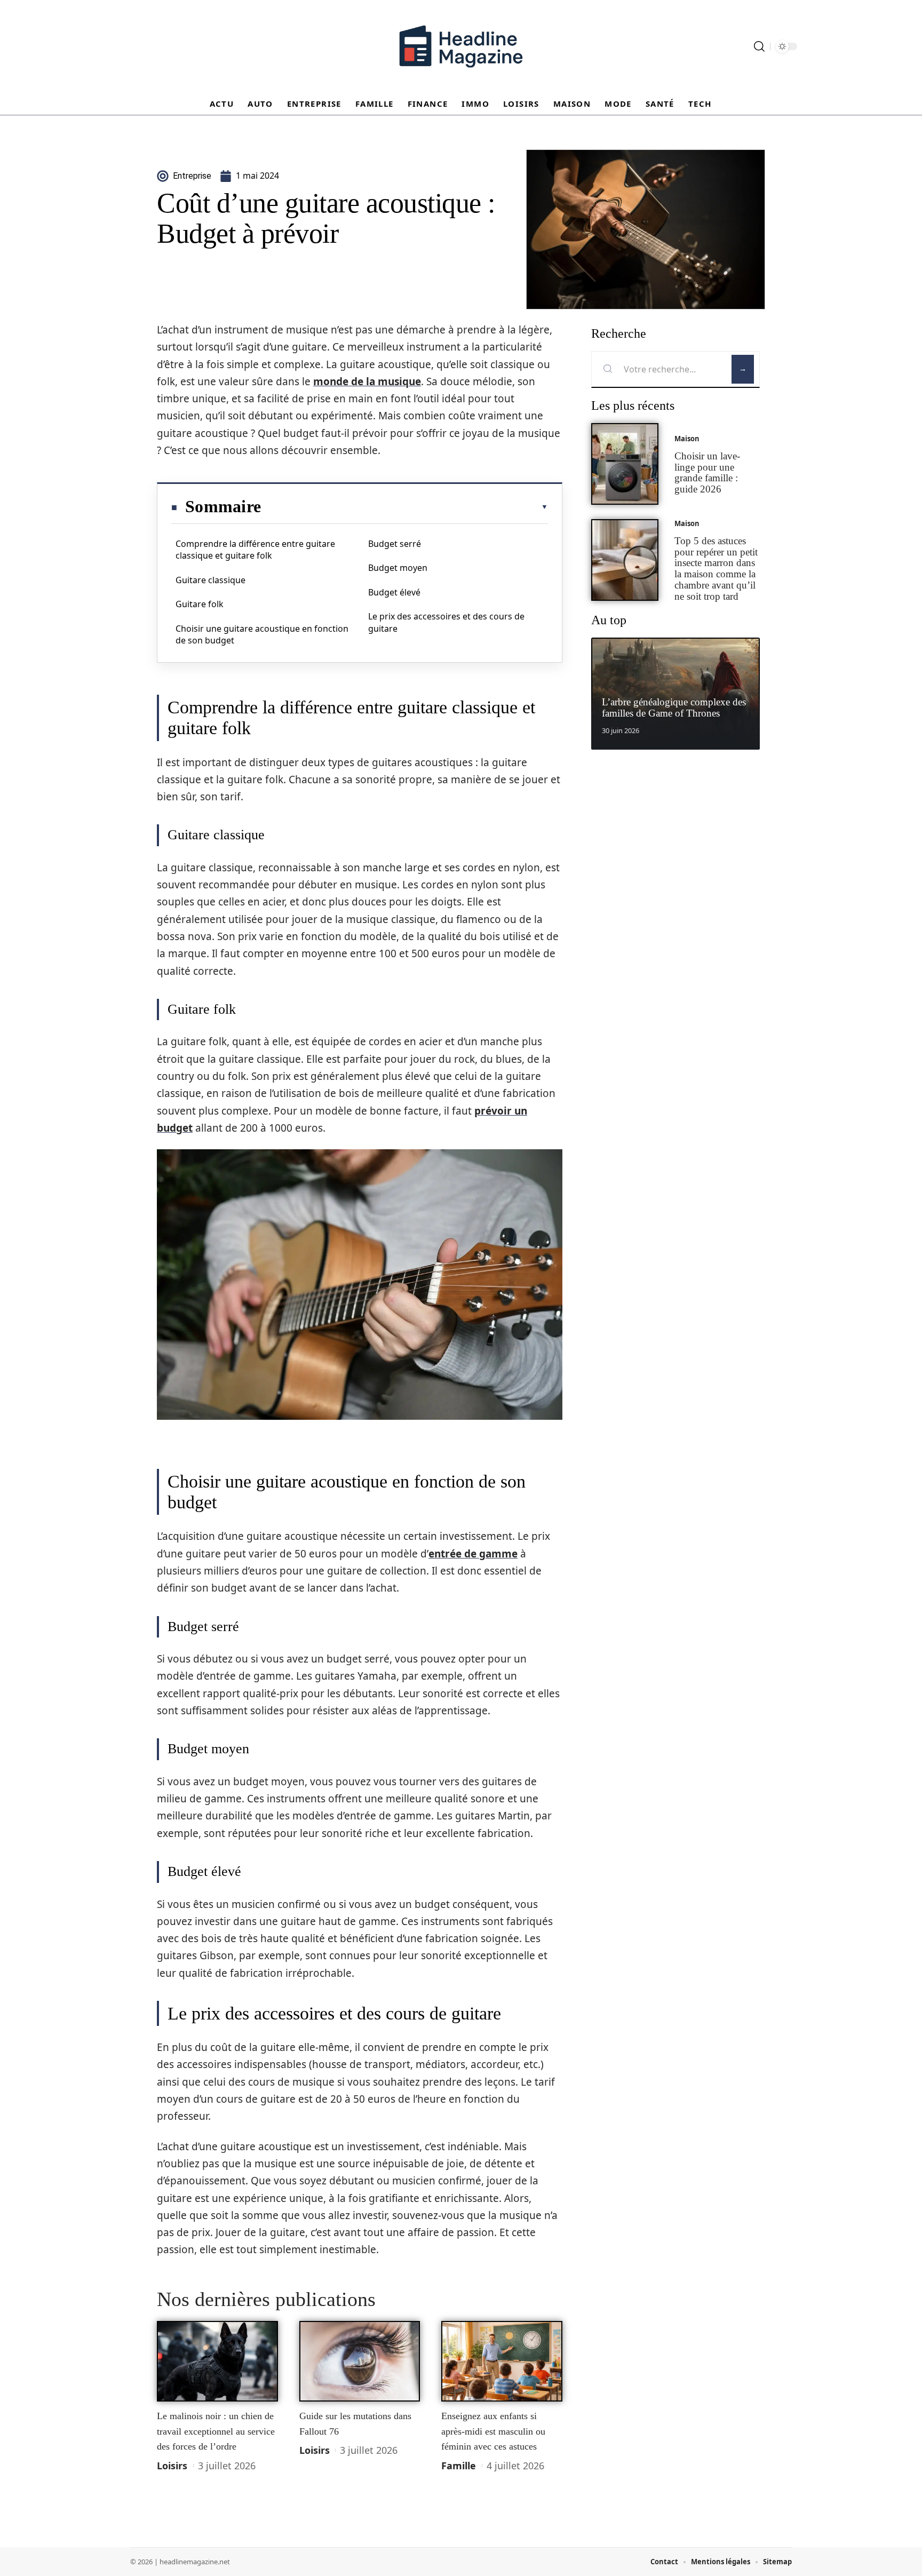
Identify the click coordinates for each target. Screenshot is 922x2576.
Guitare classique (210, 580)
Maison (687, 439)
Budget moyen (398, 568)
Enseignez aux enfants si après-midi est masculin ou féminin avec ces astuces (493, 2431)
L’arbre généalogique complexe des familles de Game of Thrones (674, 707)
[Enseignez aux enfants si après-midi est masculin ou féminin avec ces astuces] (502, 2362)
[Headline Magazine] (461, 46)
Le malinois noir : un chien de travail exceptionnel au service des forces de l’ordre (216, 2431)
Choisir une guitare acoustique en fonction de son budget (262, 634)
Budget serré (395, 544)
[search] (759, 46)
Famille (459, 2466)
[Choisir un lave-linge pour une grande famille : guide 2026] (625, 464)
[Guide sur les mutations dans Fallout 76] (360, 2362)
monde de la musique (367, 381)
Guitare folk (200, 604)
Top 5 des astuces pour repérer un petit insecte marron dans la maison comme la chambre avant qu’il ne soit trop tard (716, 569)
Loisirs (172, 2466)
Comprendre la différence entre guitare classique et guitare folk (255, 550)
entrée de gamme (473, 1554)
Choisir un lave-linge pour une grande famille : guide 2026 (707, 472)
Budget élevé (394, 592)
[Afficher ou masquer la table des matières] (404, 507)
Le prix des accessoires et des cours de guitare (446, 622)
